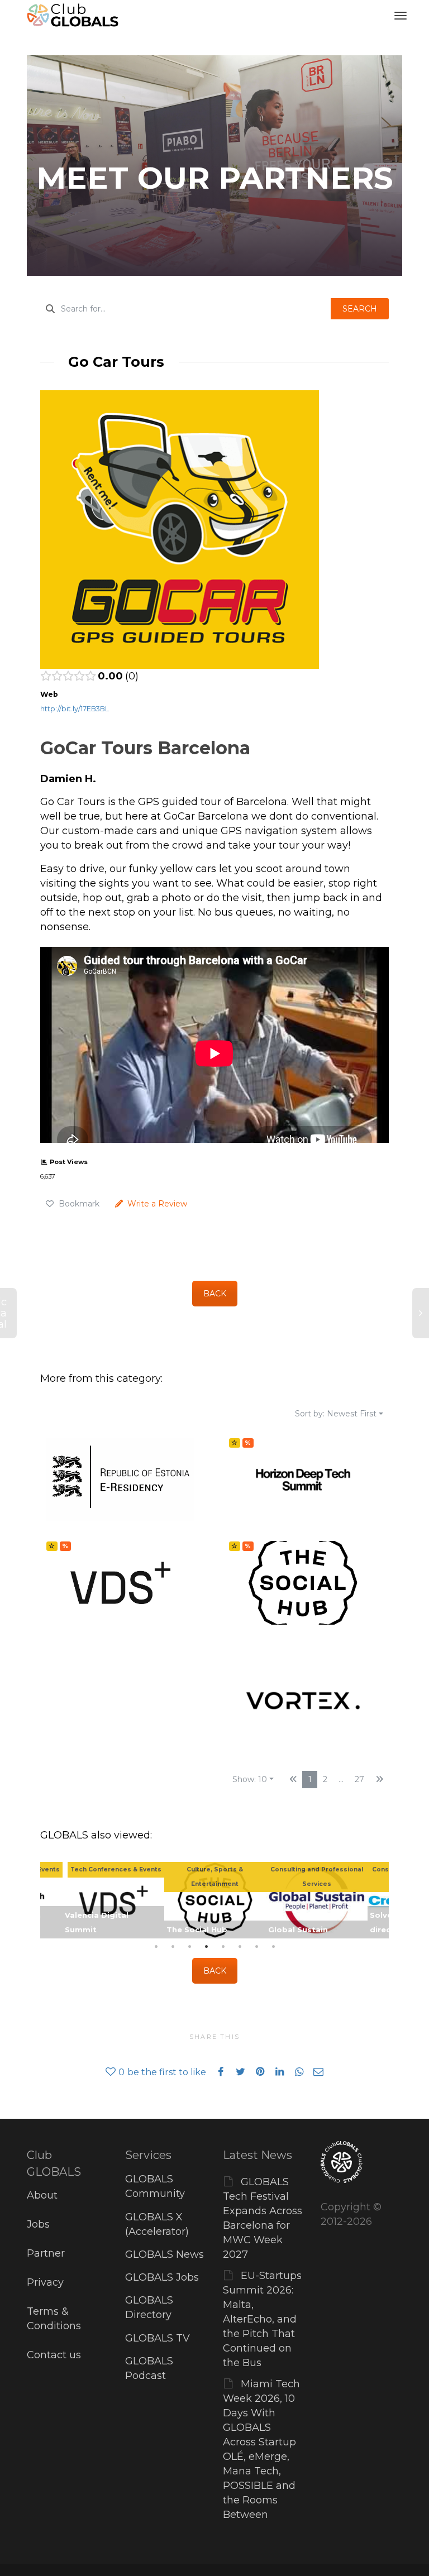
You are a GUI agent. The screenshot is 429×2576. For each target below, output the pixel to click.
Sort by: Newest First (336, 1414)
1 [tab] (156, 1947)
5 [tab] (223, 1947)
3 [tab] (189, 1947)
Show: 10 (250, 1779)
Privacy (45, 2282)
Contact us (54, 2355)
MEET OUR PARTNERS (215, 178)
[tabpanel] (215, 1900)
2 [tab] (173, 1947)
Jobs (38, 2224)
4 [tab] (206, 1947)
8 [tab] (273, 1947)
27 (359, 1779)
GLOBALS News (165, 2254)
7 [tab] (256, 1947)
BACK (215, 1294)
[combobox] (185, 309)
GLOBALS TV (158, 2338)
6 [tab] (240, 1947)
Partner (46, 2253)
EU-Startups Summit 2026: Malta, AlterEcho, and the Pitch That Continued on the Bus (262, 2319)
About (42, 2195)
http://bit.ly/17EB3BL (75, 709)
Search (360, 309)
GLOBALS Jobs (162, 2277)
